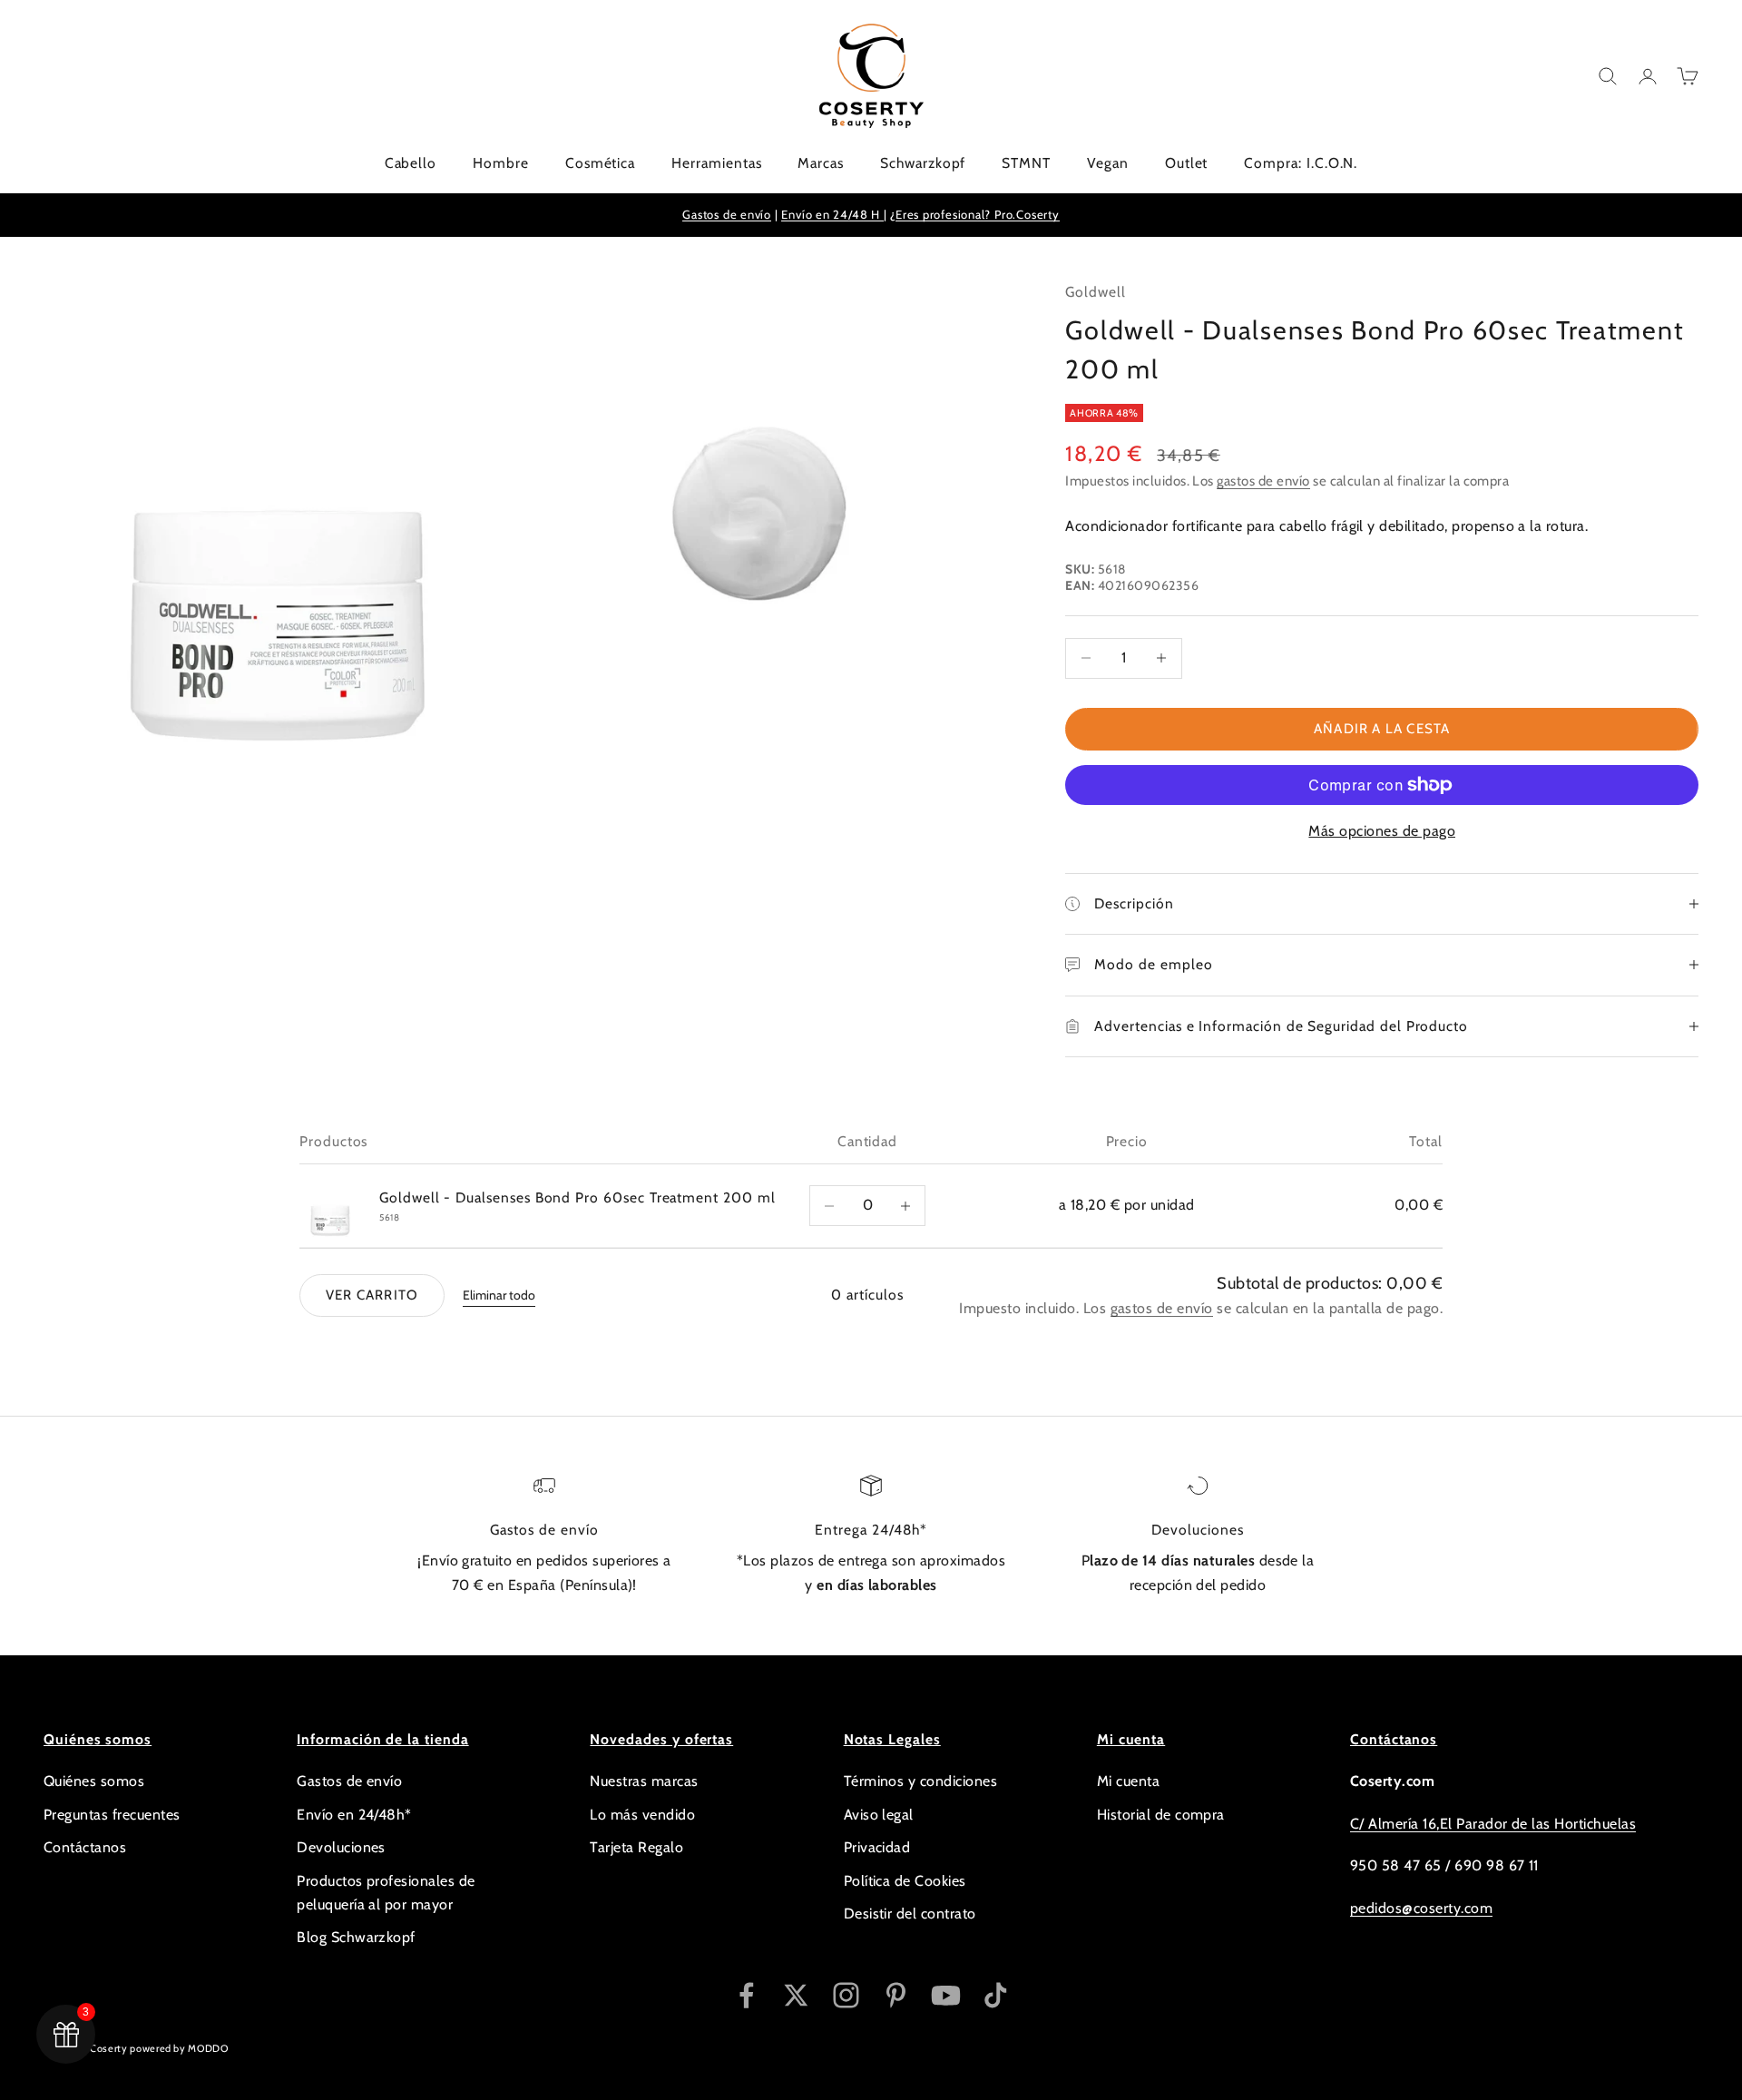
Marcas (821, 163)
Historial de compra (1161, 1815)
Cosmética (600, 163)
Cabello (411, 163)
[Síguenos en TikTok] (996, 1995)
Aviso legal (879, 1815)
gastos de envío (1263, 481)
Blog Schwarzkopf (356, 1937)
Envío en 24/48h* (354, 1815)
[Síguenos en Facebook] (746, 1995)
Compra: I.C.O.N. (1301, 163)
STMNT (1026, 163)
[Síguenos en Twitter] (796, 1995)
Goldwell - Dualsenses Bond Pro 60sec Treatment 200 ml (577, 1197)
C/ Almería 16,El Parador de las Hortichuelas (1493, 1824)
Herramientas (716, 163)
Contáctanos (85, 1847)
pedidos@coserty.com (1421, 1908)
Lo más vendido (642, 1815)
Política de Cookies (905, 1881)
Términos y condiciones (921, 1781)
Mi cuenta (1128, 1781)
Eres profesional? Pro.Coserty (978, 214)
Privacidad (877, 1847)
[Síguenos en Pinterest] (896, 1995)
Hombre (501, 163)
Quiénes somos (94, 1781)
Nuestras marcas (644, 1781)
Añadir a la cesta (1382, 729)
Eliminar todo (499, 1295)
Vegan (1108, 163)
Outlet (1187, 163)
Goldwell (1096, 292)
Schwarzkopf (923, 163)
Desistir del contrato (910, 1914)
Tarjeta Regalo (636, 1847)
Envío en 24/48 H (832, 214)
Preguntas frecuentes (112, 1815)
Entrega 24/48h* (871, 1530)
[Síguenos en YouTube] (946, 1995)
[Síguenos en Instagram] (846, 1995)
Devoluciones (1197, 1530)
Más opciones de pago (1382, 831)
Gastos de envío (727, 214)
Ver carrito (372, 1295)
